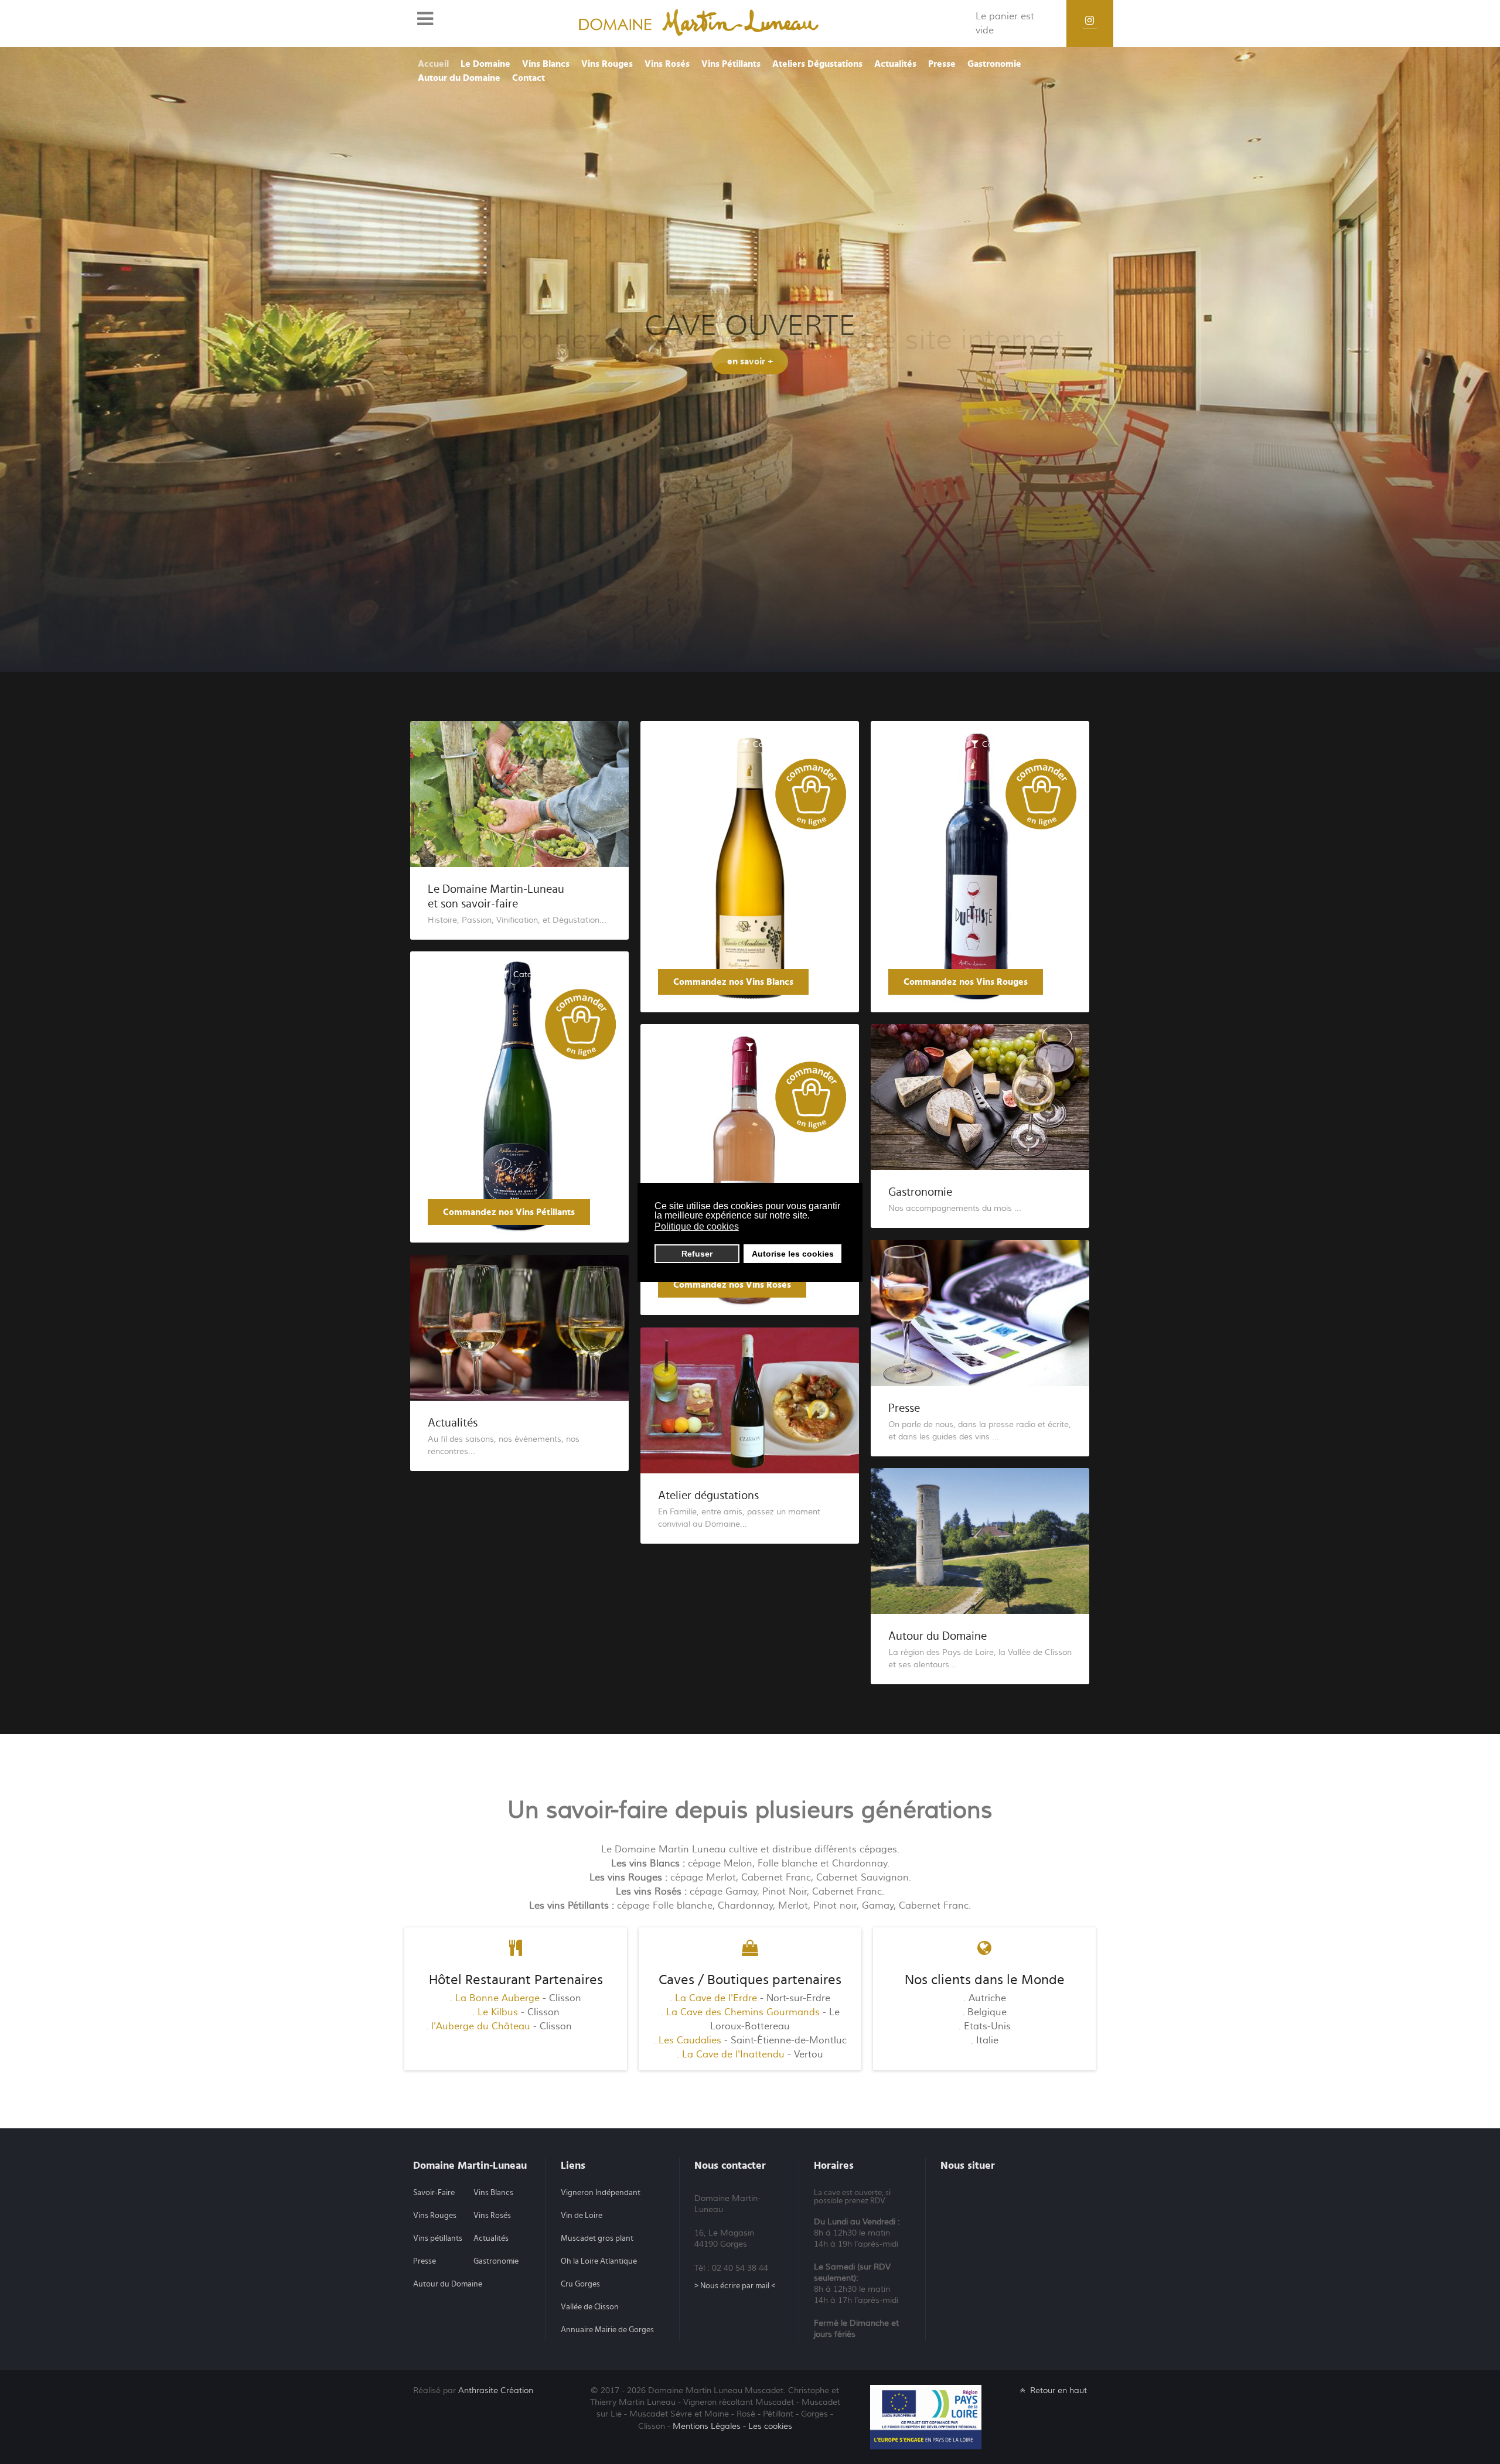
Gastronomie (920, 1192)
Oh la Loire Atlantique (599, 2261)
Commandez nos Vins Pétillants (509, 1212)
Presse (904, 1408)
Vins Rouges (435, 2216)
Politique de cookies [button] (697, 1226)
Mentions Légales (707, 2426)
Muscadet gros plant (597, 2238)
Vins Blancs (493, 2193)
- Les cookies (768, 2426)
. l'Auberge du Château (478, 2026)
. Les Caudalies (687, 2040)
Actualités (453, 1423)
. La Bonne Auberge (495, 1998)
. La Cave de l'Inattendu (731, 2055)
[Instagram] (1090, 21)
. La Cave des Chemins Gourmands (740, 2012)
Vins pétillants (438, 2238)
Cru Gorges (580, 2284)
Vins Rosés (492, 2216)
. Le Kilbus (495, 2012)
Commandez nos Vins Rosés (732, 1285)
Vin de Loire (582, 2216)
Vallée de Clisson (590, 2307)
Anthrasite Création (496, 2390)
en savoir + (750, 376)
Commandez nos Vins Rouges (966, 982)
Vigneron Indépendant (601, 2193)
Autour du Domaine (937, 1636)
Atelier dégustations (708, 1496)
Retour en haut (1057, 2390)
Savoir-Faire (434, 2193)
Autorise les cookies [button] (793, 1254)
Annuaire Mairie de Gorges (607, 2330)
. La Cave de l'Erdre (713, 1998)
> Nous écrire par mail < (735, 2286)
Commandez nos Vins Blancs (733, 982)
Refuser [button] (697, 1254)
